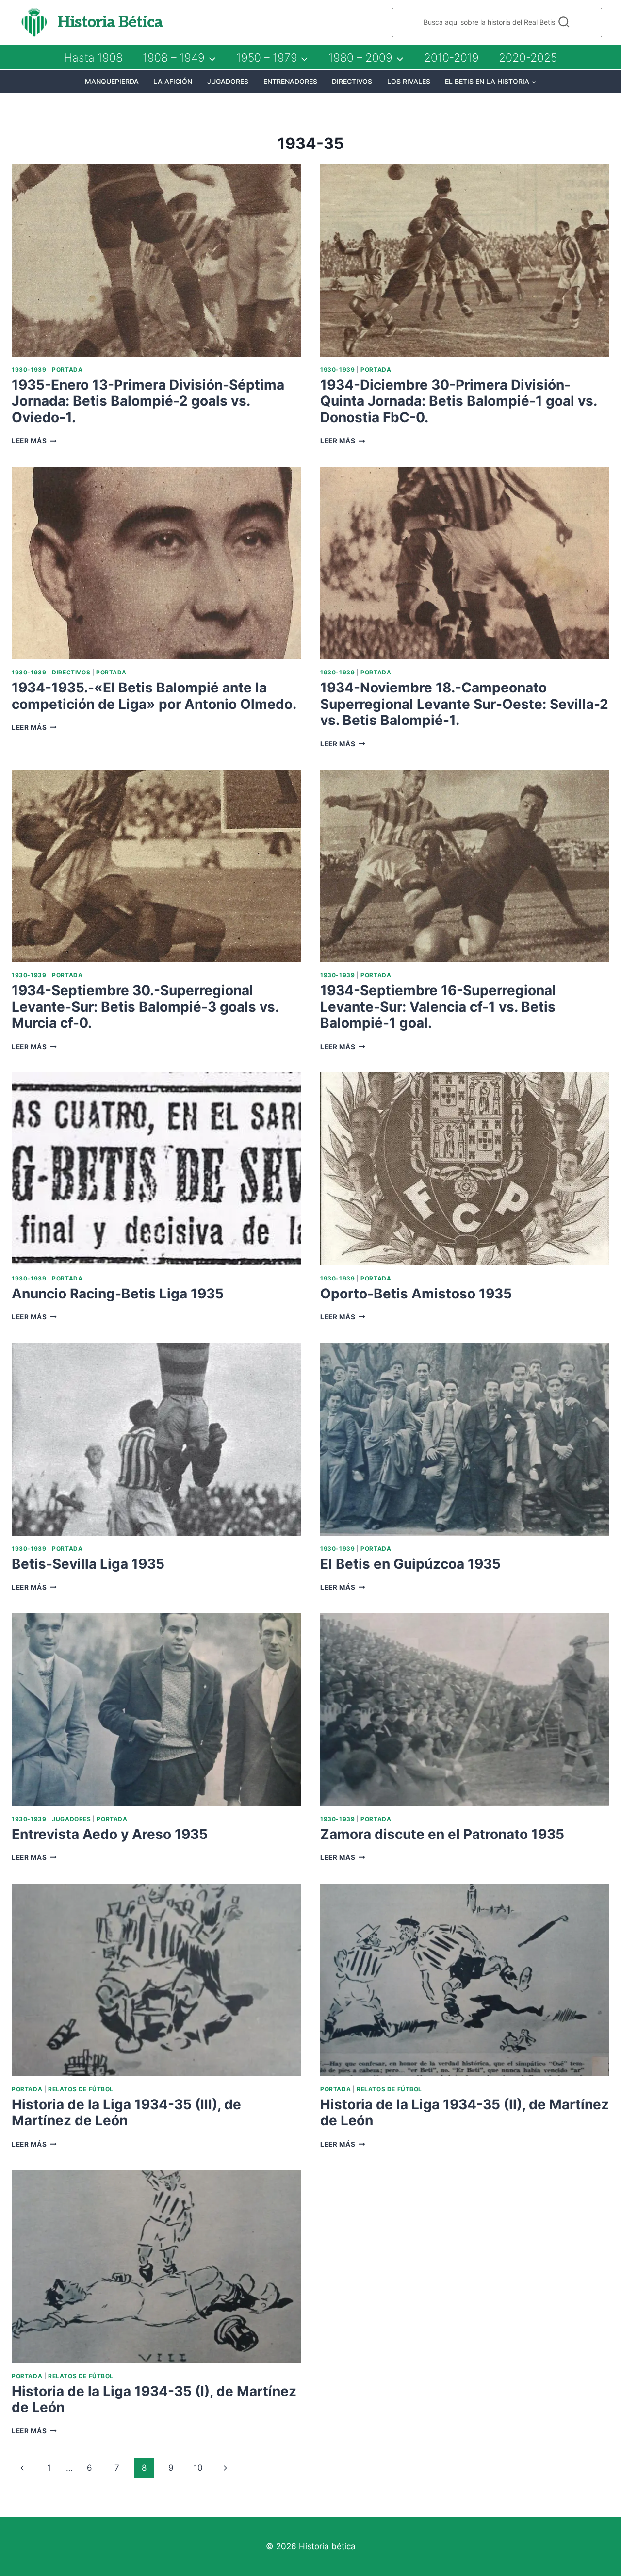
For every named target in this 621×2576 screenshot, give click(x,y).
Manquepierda (112, 81)
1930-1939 (29, 369)
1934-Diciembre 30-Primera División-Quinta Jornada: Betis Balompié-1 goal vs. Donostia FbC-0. (458, 401)
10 (198, 2468)
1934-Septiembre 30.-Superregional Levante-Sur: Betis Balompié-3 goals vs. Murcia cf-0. (145, 1007)
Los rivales (409, 81)
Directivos (352, 81)
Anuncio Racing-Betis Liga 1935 (118, 1294)
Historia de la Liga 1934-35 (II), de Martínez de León (465, 2113)
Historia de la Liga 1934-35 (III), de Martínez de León (126, 2113)
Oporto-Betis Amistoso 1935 (416, 1294)
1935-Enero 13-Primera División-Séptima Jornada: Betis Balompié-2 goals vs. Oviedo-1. (148, 401)
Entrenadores (290, 81)
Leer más (34, 441)
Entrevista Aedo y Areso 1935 (110, 1834)
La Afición (173, 81)
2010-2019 (451, 58)
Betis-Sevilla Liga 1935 (88, 1564)
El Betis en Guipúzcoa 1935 (410, 1564)
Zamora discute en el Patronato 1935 (442, 1834)
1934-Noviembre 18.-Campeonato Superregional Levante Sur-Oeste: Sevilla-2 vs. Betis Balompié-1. (464, 704)
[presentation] (156, 260)
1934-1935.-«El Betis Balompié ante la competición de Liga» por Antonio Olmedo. (154, 696)
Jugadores (228, 81)
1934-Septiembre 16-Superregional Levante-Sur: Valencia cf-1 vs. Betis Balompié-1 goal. (438, 1007)
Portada (67, 369)
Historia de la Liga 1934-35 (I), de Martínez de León (154, 2399)
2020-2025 (528, 58)
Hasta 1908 (93, 58)
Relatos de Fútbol (81, 2089)
